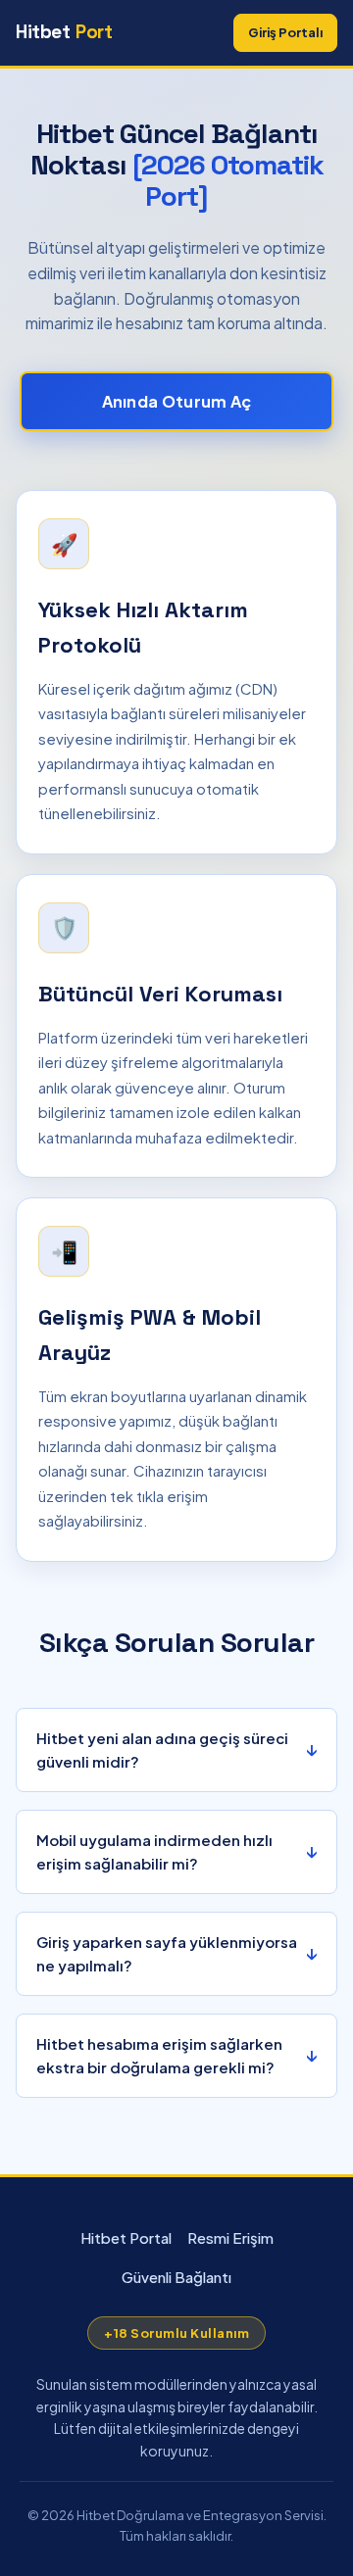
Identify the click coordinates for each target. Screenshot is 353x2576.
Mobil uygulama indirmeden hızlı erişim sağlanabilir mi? (154, 1851)
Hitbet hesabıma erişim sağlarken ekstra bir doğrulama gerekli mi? (159, 2055)
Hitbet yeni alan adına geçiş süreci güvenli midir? (162, 1750)
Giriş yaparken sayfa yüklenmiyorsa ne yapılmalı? (167, 1953)
